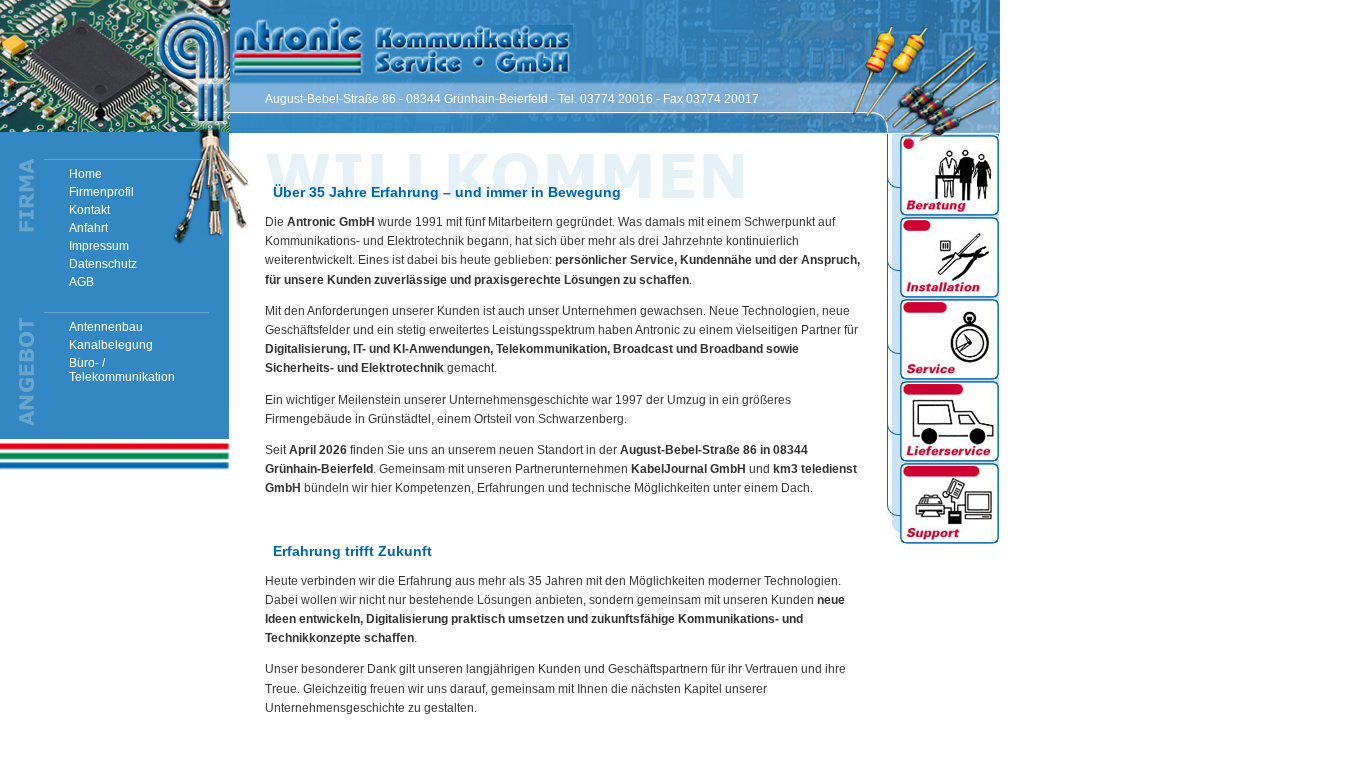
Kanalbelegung (111, 345)
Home (85, 174)
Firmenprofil (101, 192)
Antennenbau (106, 327)
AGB (81, 282)
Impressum (99, 246)
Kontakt (89, 210)
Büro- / (122, 370)
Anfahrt (88, 228)
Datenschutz (103, 264)
